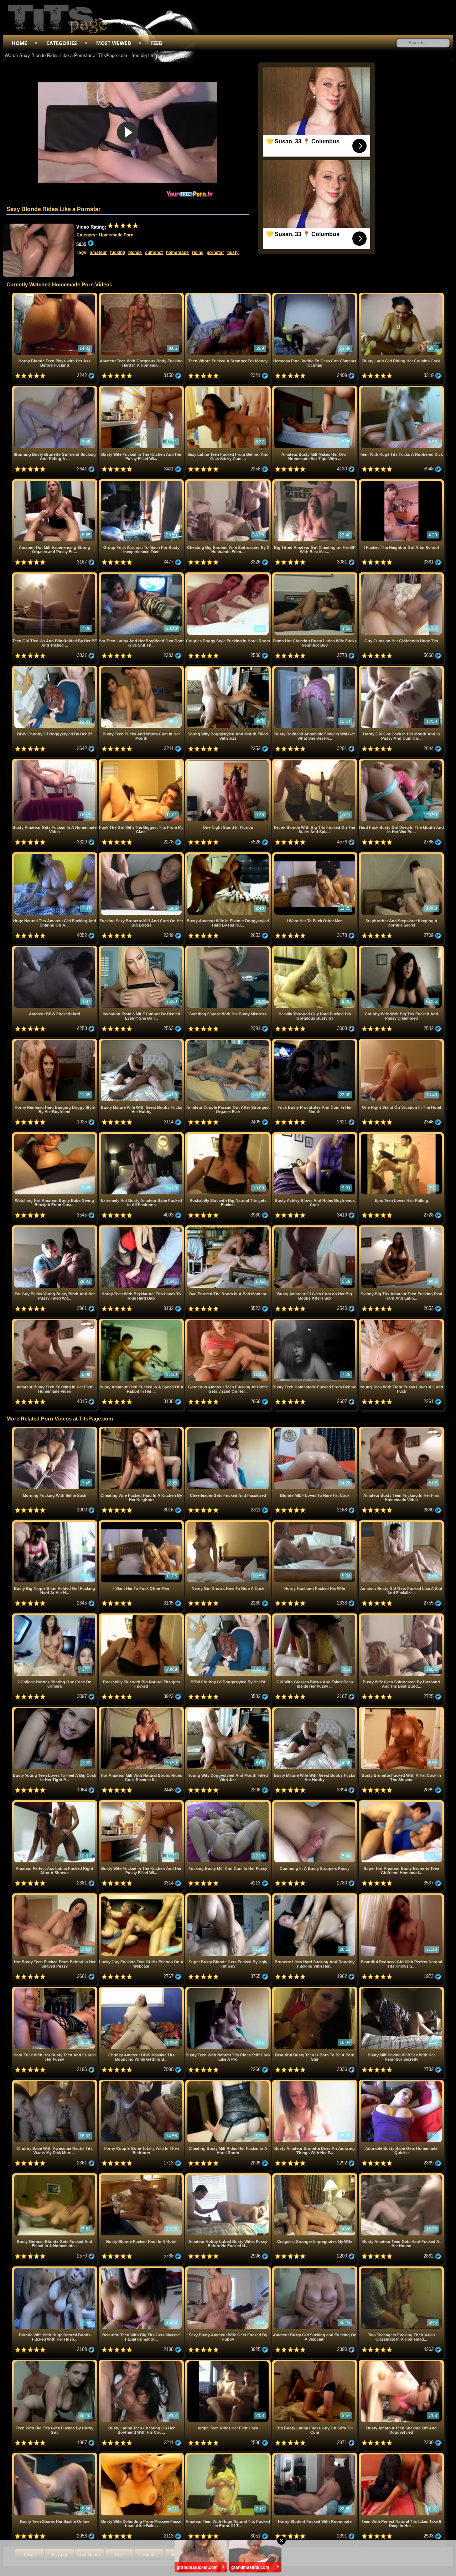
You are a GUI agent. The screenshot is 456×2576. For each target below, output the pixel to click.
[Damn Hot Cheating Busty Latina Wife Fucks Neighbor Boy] (315, 575)
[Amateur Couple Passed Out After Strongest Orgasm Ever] (229, 1042)
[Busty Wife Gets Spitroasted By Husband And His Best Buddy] (401, 1616)
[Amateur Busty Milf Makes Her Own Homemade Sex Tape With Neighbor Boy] (315, 389)
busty (233, 253)
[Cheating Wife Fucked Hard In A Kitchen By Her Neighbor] (142, 1430)
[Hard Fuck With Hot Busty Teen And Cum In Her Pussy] (55, 1990)
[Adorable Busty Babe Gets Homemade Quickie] (401, 2083)
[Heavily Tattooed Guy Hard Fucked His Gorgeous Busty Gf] (315, 948)
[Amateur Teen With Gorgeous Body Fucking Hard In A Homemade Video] (142, 295)
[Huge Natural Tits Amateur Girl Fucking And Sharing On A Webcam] (55, 855)
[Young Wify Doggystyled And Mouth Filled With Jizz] (229, 669)
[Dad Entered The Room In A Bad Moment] (229, 1228)
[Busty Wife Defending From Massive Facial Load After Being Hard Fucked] (142, 2456)
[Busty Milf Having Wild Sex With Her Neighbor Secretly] (401, 1990)
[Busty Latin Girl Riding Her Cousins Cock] (401, 295)
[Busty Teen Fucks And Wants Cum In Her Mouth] (142, 669)
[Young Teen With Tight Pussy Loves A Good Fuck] (401, 1322)
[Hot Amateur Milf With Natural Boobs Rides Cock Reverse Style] (142, 1710)
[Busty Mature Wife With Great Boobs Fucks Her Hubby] (142, 1042)
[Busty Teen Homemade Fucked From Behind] (315, 1322)
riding (198, 253)
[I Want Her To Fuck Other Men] (315, 855)
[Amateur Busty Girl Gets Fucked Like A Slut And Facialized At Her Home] (401, 1523)
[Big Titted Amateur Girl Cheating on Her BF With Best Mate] (315, 482)
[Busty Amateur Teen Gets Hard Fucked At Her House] (401, 2176)
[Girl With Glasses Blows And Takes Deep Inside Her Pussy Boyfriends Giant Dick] (315, 1616)
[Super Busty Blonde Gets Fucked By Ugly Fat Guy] (229, 1896)
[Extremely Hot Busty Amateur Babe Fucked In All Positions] (142, 1135)
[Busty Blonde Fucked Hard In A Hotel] (142, 2176)
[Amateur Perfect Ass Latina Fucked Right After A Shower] (55, 1803)
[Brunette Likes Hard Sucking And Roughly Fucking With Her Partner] (315, 1896)
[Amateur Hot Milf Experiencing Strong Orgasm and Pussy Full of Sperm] (55, 482)
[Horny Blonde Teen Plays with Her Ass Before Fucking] (55, 295)
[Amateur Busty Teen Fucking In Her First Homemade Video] (55, 1322)
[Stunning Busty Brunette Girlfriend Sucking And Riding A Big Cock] (55, 389)
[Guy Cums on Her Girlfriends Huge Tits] (401, 575)
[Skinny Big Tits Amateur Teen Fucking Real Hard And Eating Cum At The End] (401, 1228)
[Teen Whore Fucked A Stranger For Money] (229, 295)
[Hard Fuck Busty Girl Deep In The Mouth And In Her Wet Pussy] (401, 762)
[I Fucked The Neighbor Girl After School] (401, 482)
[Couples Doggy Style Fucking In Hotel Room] (229, 575)
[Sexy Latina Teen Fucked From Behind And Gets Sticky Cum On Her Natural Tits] (229, 389)
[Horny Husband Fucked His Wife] (315, 1523)
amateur (98, 253)
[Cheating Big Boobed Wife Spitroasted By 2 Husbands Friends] (229, 482)
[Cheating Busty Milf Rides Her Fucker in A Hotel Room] (229, 2083)
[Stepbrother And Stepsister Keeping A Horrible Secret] (401, 855)
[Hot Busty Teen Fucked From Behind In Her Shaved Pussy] (55, 1896)
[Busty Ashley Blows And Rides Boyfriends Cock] (315, 1135)
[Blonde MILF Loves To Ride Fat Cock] (315, 1430)
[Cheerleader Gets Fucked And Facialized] (229, 1430)
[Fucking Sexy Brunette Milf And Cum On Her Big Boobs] (142, 855)
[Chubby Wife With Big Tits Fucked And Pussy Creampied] (401, 948)
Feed (156, 43)
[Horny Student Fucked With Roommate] (315, 2456)
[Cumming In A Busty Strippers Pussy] (315, 1803)
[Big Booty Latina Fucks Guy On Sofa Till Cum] (315, 2363)
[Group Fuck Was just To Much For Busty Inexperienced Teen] (142, 482)
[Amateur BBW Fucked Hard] (55, 948)
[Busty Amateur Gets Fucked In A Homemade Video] (55, 762)
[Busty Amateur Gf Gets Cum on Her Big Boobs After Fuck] (315, 1228)
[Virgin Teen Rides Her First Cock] (229, 2363)
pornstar (215, 253)
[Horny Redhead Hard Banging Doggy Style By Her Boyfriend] (55, 1042)
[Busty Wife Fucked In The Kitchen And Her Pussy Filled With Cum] (142, 389)
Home (19, 43)
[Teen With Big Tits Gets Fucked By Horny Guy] (55, 2363)
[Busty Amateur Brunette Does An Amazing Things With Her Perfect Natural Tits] (315, 2083)
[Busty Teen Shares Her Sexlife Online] (55, 2456)
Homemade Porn (116, 235)
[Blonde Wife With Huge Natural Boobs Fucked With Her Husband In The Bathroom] (55, 2269)
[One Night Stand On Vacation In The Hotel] (401, 1042)
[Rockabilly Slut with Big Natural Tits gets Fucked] (229, 1135)
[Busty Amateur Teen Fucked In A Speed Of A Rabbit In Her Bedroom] (142, 1322)
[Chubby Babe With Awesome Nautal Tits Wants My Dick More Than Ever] (55, 2083)
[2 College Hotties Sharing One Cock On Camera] (55, 1616)
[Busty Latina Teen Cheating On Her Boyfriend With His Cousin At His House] (142, 2363)
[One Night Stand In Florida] (229, 762)
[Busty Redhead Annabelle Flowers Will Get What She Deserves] (315, 669)
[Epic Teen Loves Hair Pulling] (401, 1135)
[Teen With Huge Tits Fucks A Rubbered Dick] (401, 389)
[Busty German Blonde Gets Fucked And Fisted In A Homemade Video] (55, 2176)
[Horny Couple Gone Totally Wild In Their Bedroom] (142, 2083)
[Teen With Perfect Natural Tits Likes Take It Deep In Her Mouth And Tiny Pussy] (401, 2456)
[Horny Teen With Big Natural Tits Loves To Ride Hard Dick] (142, 1228)
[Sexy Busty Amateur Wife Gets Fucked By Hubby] (229, 2269)
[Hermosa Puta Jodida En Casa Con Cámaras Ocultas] (315, 295)
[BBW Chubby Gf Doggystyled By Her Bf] (55, 669)
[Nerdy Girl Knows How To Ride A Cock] (229, 1523)
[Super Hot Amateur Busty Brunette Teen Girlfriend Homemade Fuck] (401, 1803)
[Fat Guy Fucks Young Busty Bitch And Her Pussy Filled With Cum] (55, 1228)
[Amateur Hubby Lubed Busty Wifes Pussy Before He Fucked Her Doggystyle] (229, 2176)
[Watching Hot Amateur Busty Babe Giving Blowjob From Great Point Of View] (55, 1135)
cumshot (154, 253)
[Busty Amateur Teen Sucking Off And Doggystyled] (401, 2363)
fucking (118, 253)
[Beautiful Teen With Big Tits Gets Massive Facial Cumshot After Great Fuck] (142, 2269)
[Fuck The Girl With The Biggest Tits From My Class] (142, 762)
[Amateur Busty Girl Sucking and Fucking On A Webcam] (315, 2269)
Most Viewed (114, 43)
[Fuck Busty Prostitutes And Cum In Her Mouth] (315, 1042)
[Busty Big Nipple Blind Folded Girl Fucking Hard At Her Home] (55, 1523)
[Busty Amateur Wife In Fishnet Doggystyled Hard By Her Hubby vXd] (229, 855)
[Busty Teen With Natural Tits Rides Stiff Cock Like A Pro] (229, 1990)
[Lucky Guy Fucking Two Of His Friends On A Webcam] (142, 1896)
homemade (177, 253)
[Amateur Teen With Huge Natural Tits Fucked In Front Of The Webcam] (229, 2456)
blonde (135, 253)
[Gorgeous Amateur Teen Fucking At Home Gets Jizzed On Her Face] (229, 1322)
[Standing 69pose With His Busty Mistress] (229, 948)
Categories (62, 43)
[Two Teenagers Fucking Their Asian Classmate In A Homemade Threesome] (401, 2269)
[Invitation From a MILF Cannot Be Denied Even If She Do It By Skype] (142, 948)
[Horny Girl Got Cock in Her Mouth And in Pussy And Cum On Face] (401, 669)
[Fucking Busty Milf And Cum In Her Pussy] (229, 1803)
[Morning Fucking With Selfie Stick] (55, 1430)
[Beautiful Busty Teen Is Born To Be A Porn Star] (315, 1990)
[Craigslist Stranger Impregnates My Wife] (315, 2176)
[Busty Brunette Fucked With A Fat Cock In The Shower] (401, 1710)
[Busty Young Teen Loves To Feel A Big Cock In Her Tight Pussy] (55, 1710)
